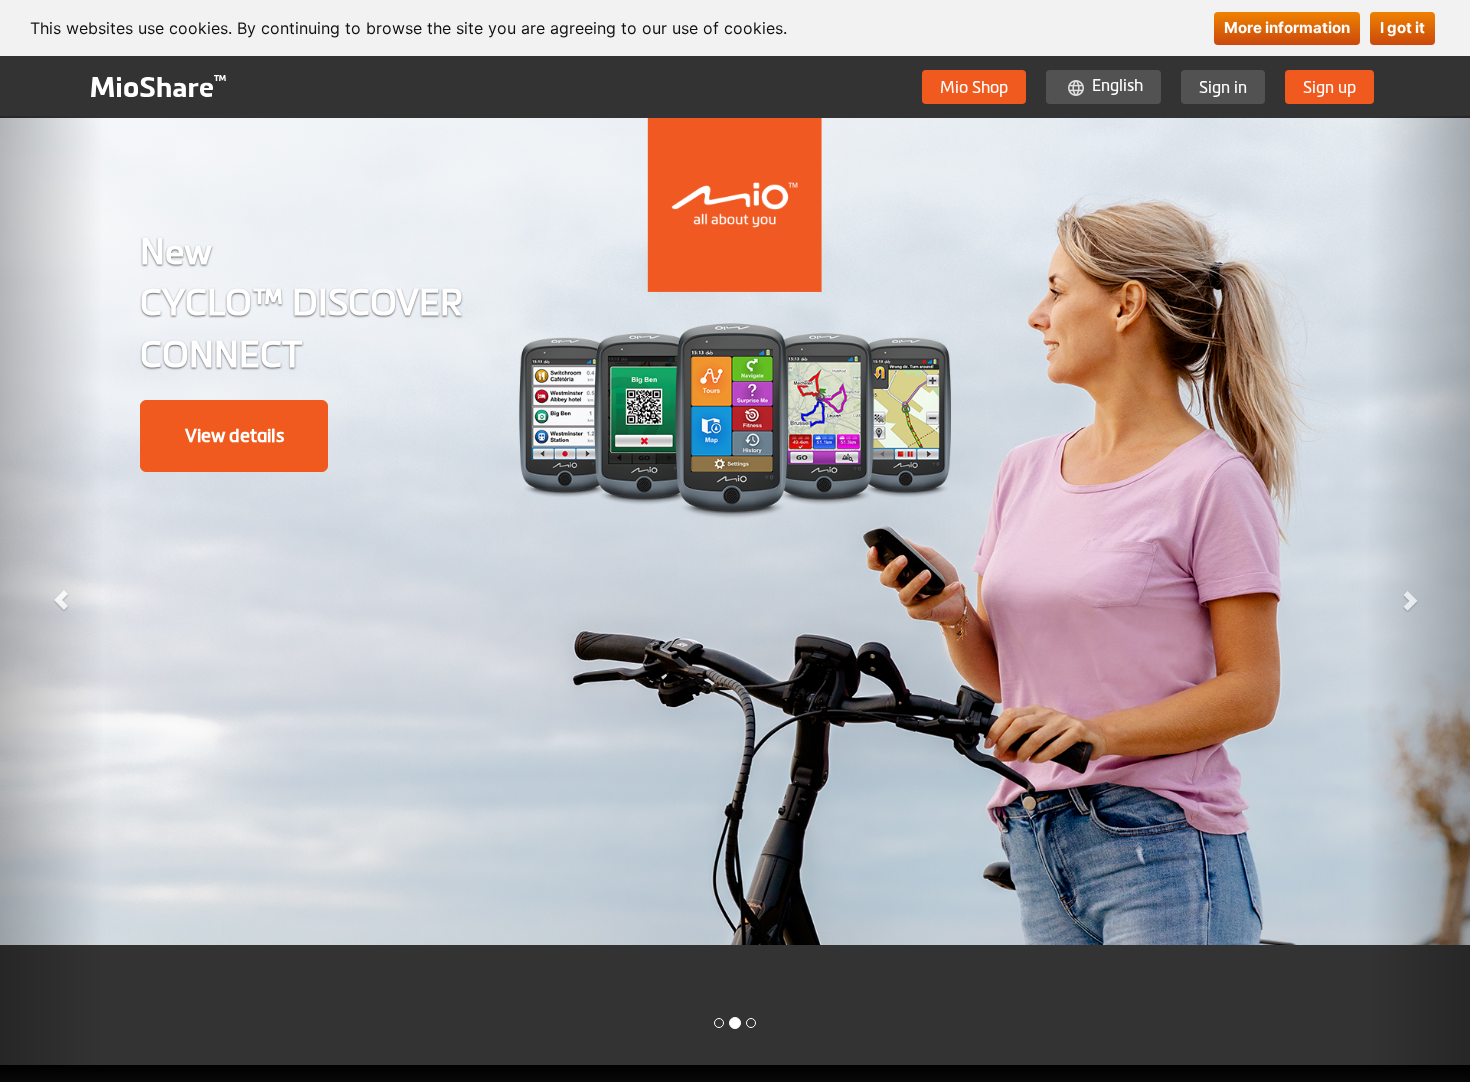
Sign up (1329, 87)
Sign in (1223, 87)
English (1117, 85)
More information (1287, 27)
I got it (1402, 27)
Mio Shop (974, 87)
